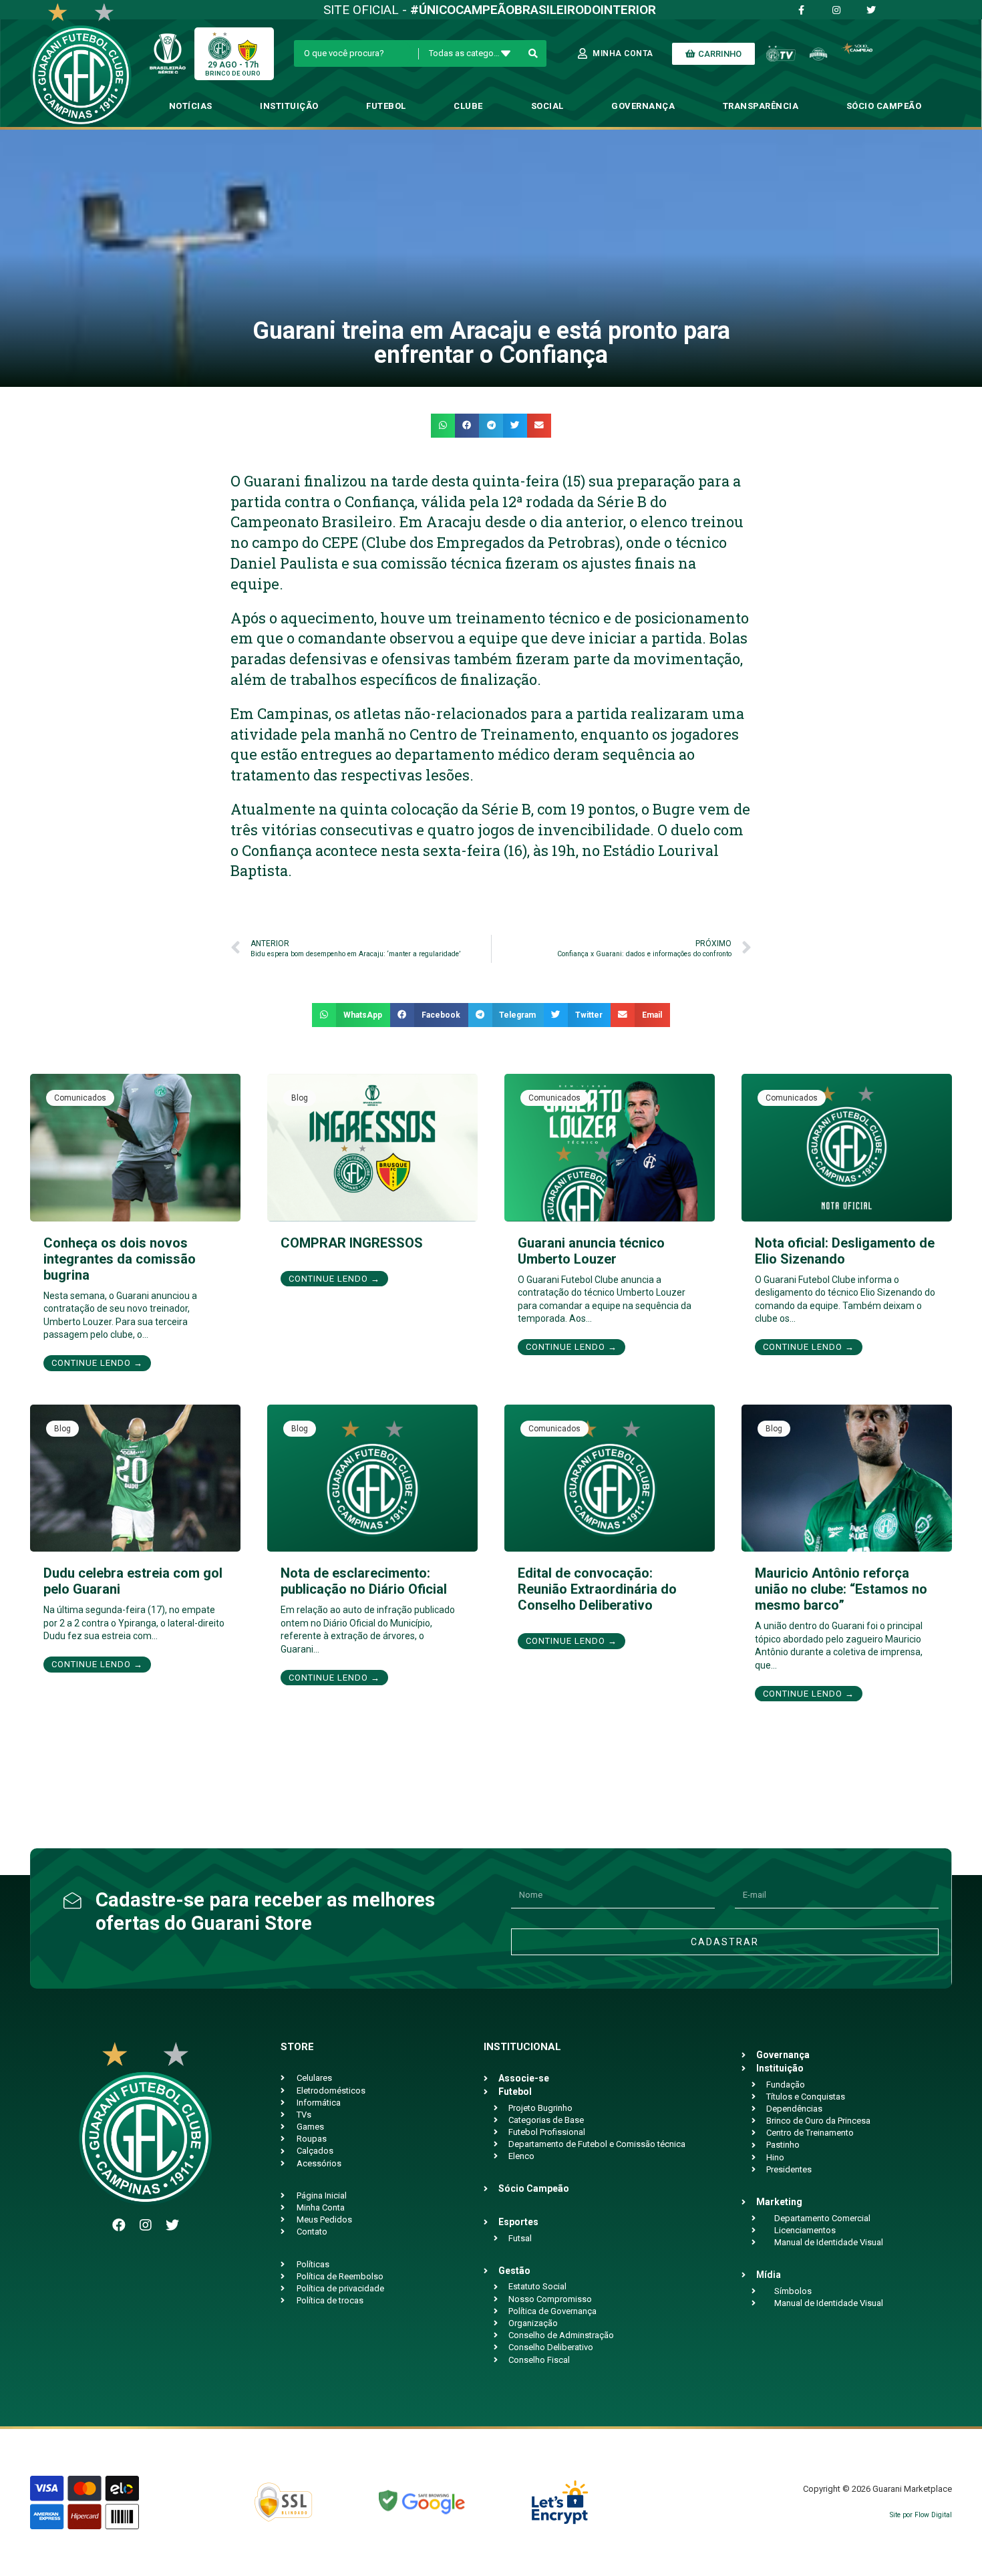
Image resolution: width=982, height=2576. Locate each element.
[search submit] (533, 53)
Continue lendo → (97, 1363)
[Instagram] (146, 2225)
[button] (443, 426)
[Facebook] (119, 2225)
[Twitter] (172, 2225)
